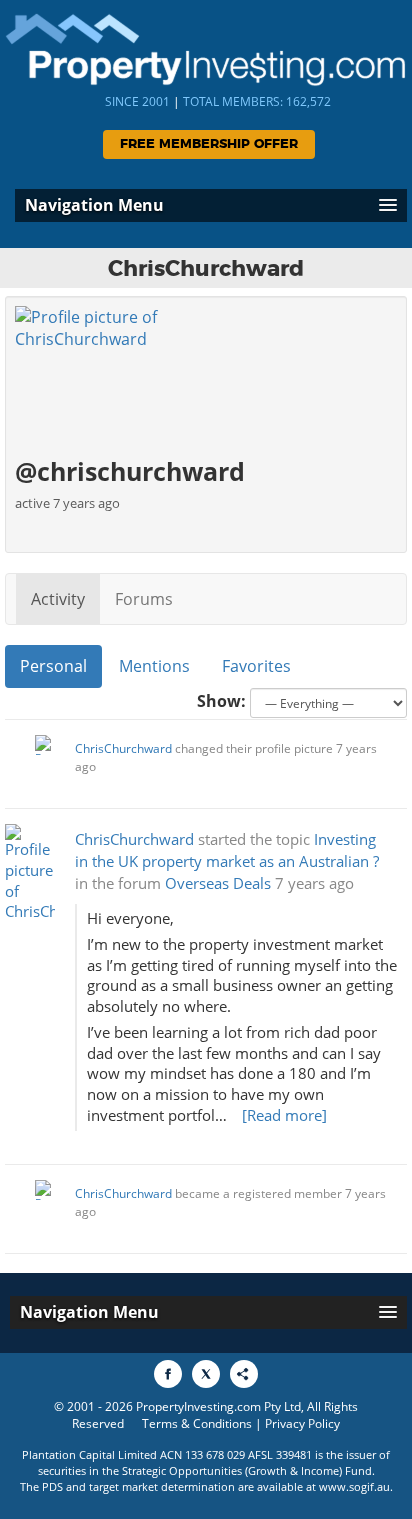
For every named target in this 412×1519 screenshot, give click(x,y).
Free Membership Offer (209, 144)
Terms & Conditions (197, 1423)
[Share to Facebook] (168, 1374)
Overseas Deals (218, 883)
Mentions (154, 666)
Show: (221, 701)
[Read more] (284, 1115)
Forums (144, 599)
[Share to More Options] (244, 1374)
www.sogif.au (354, 1486)
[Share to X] (206, 1374)
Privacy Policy (302, 1423)
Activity (58, 599)
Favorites (256, 666)
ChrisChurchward (123, 748)
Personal (53, 666)
